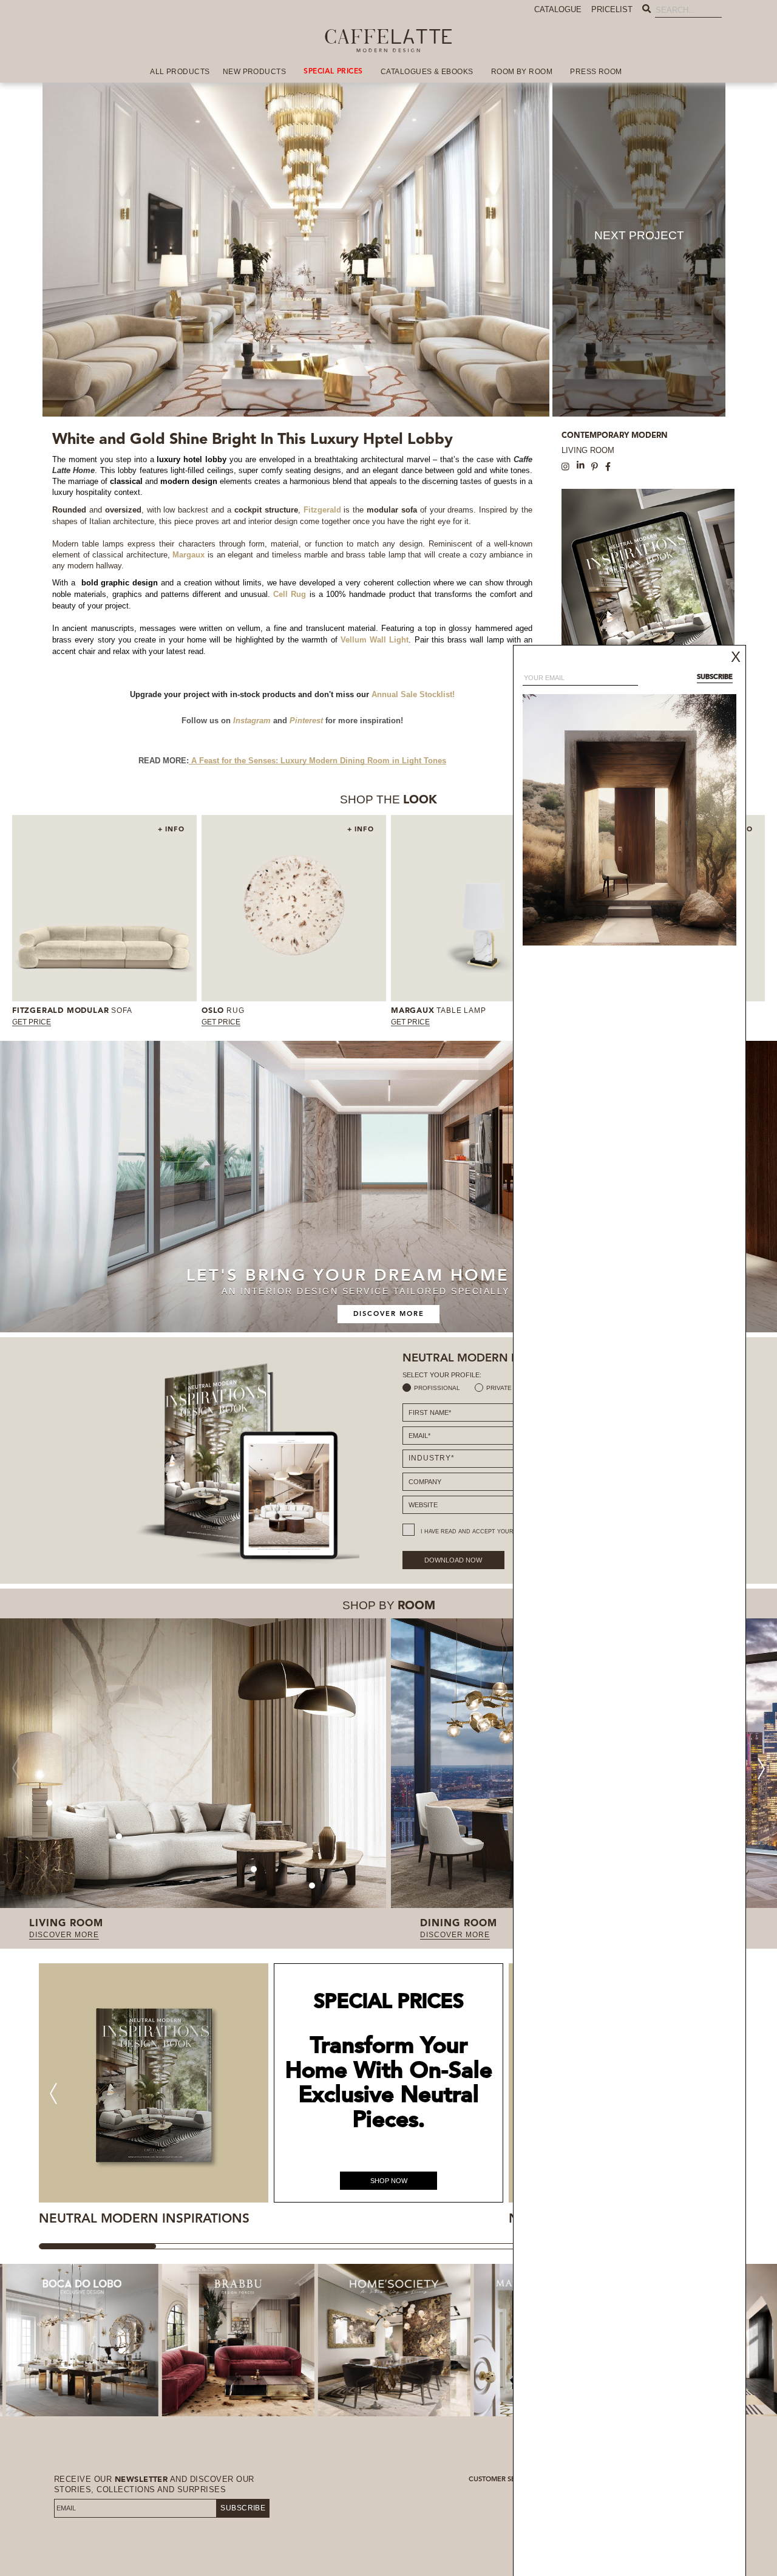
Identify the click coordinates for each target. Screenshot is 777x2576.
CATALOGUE (558, 9)
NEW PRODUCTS (255, 72)
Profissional (437, 1388)
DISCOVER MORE (64, 1935)
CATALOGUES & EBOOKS (427, 72)
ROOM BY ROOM (522, 72)
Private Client (511, 1388)
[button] (761, 1768)
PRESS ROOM (596, 72)
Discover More (389, 1314)
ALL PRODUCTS (180, 72)
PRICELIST (612, 9)
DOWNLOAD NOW (453, 1560)
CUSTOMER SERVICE (502, 2480)
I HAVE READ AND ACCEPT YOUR (492, 1532)
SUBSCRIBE (243, 2508)
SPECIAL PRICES (333, 72)
